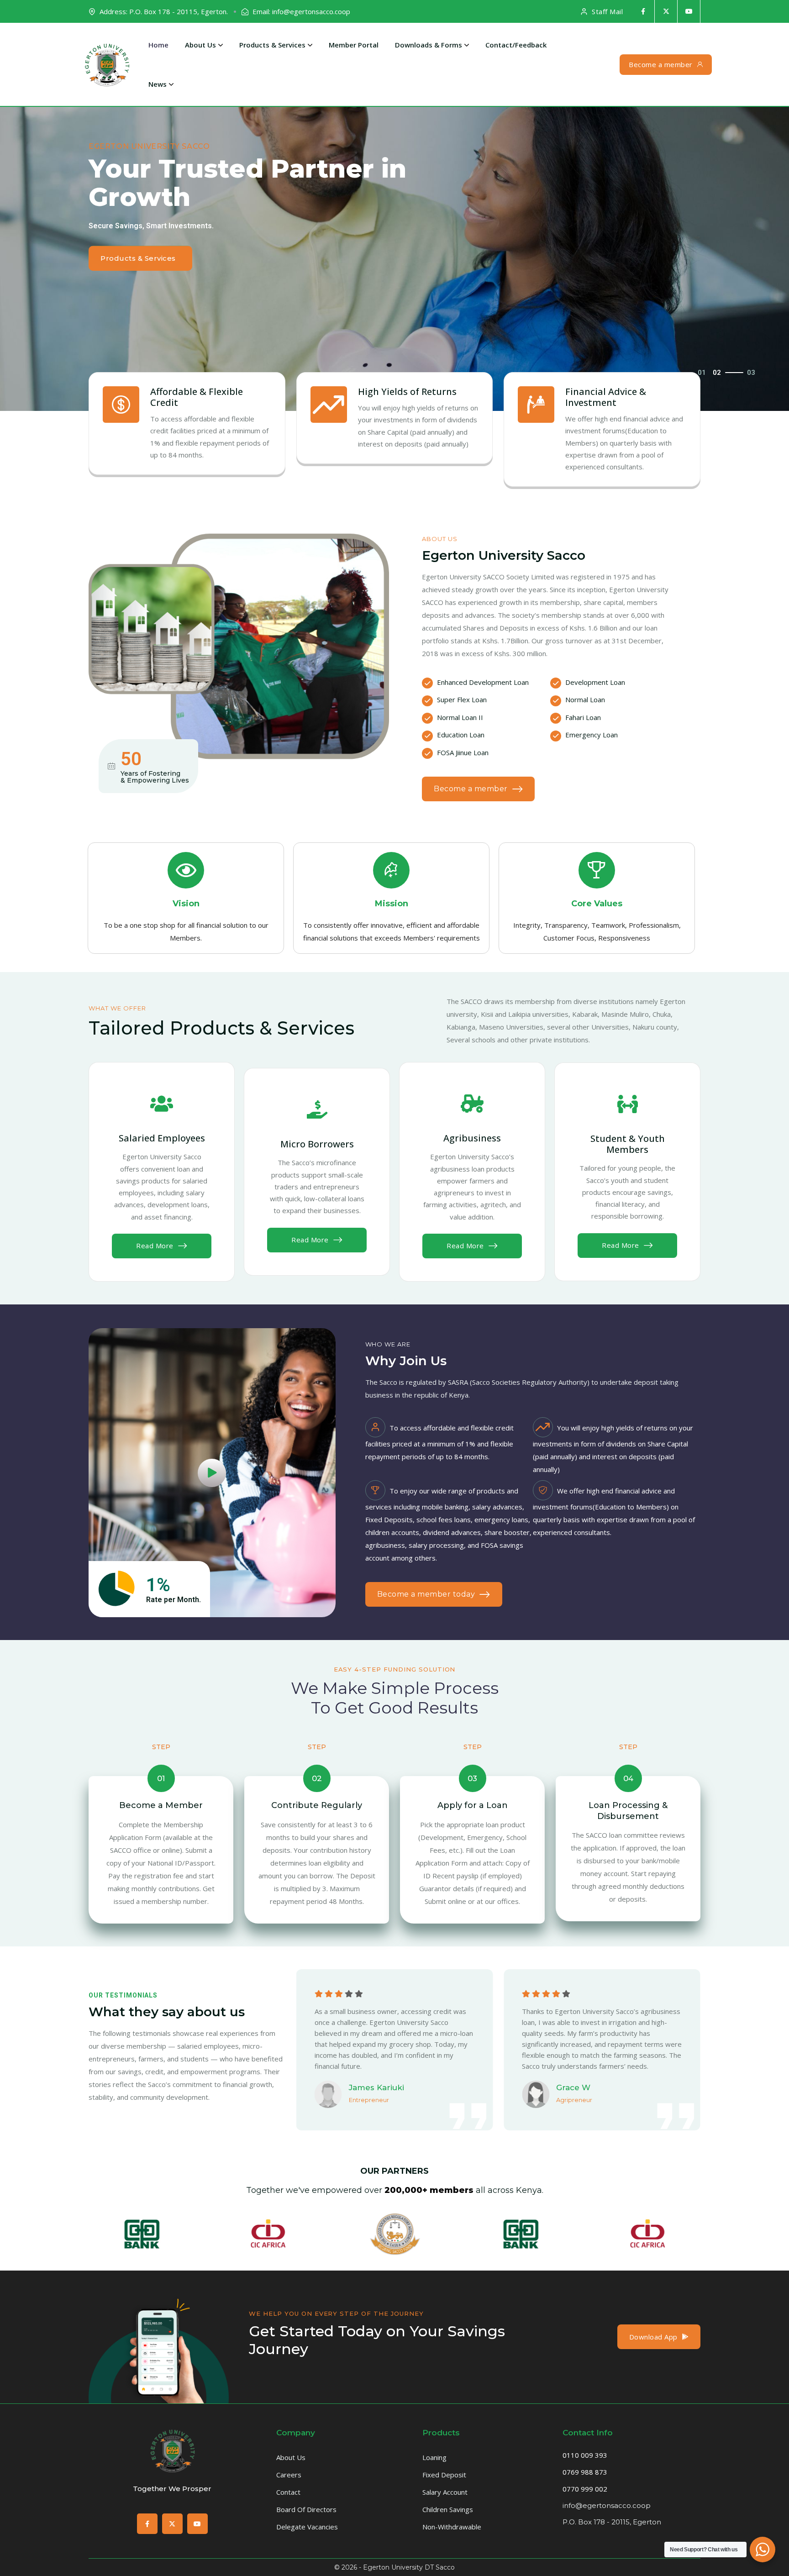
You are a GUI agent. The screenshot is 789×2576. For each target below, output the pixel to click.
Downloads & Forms (429, 45)
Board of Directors (306, 2509)
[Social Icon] (643, 11)
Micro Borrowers (317, 1144)
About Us (200, 45)
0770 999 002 (585, 2489)
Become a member (661, 64)
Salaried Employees (162, 1138)
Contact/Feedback (516, 45)
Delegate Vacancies (307, 2527)
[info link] (162, 1104)
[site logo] (107, 64)
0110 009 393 (585, 2455)
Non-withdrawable (452, 2527)
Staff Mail (607, 11)
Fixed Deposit (444, 2475)
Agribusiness (472, 1138)
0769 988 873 (585, 2472)
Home (158, 45)
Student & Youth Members (628, 1144)
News (158, 84)
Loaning (434, 2457)
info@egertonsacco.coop (607, 2505)
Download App (653, 2337)
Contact (288, 2492)
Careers (289, 2475)
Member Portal (354, 45)
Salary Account (445, 2492)
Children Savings (448, 2509)
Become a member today (426, 1594)
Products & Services (272, 45)
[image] (159, 2401)
